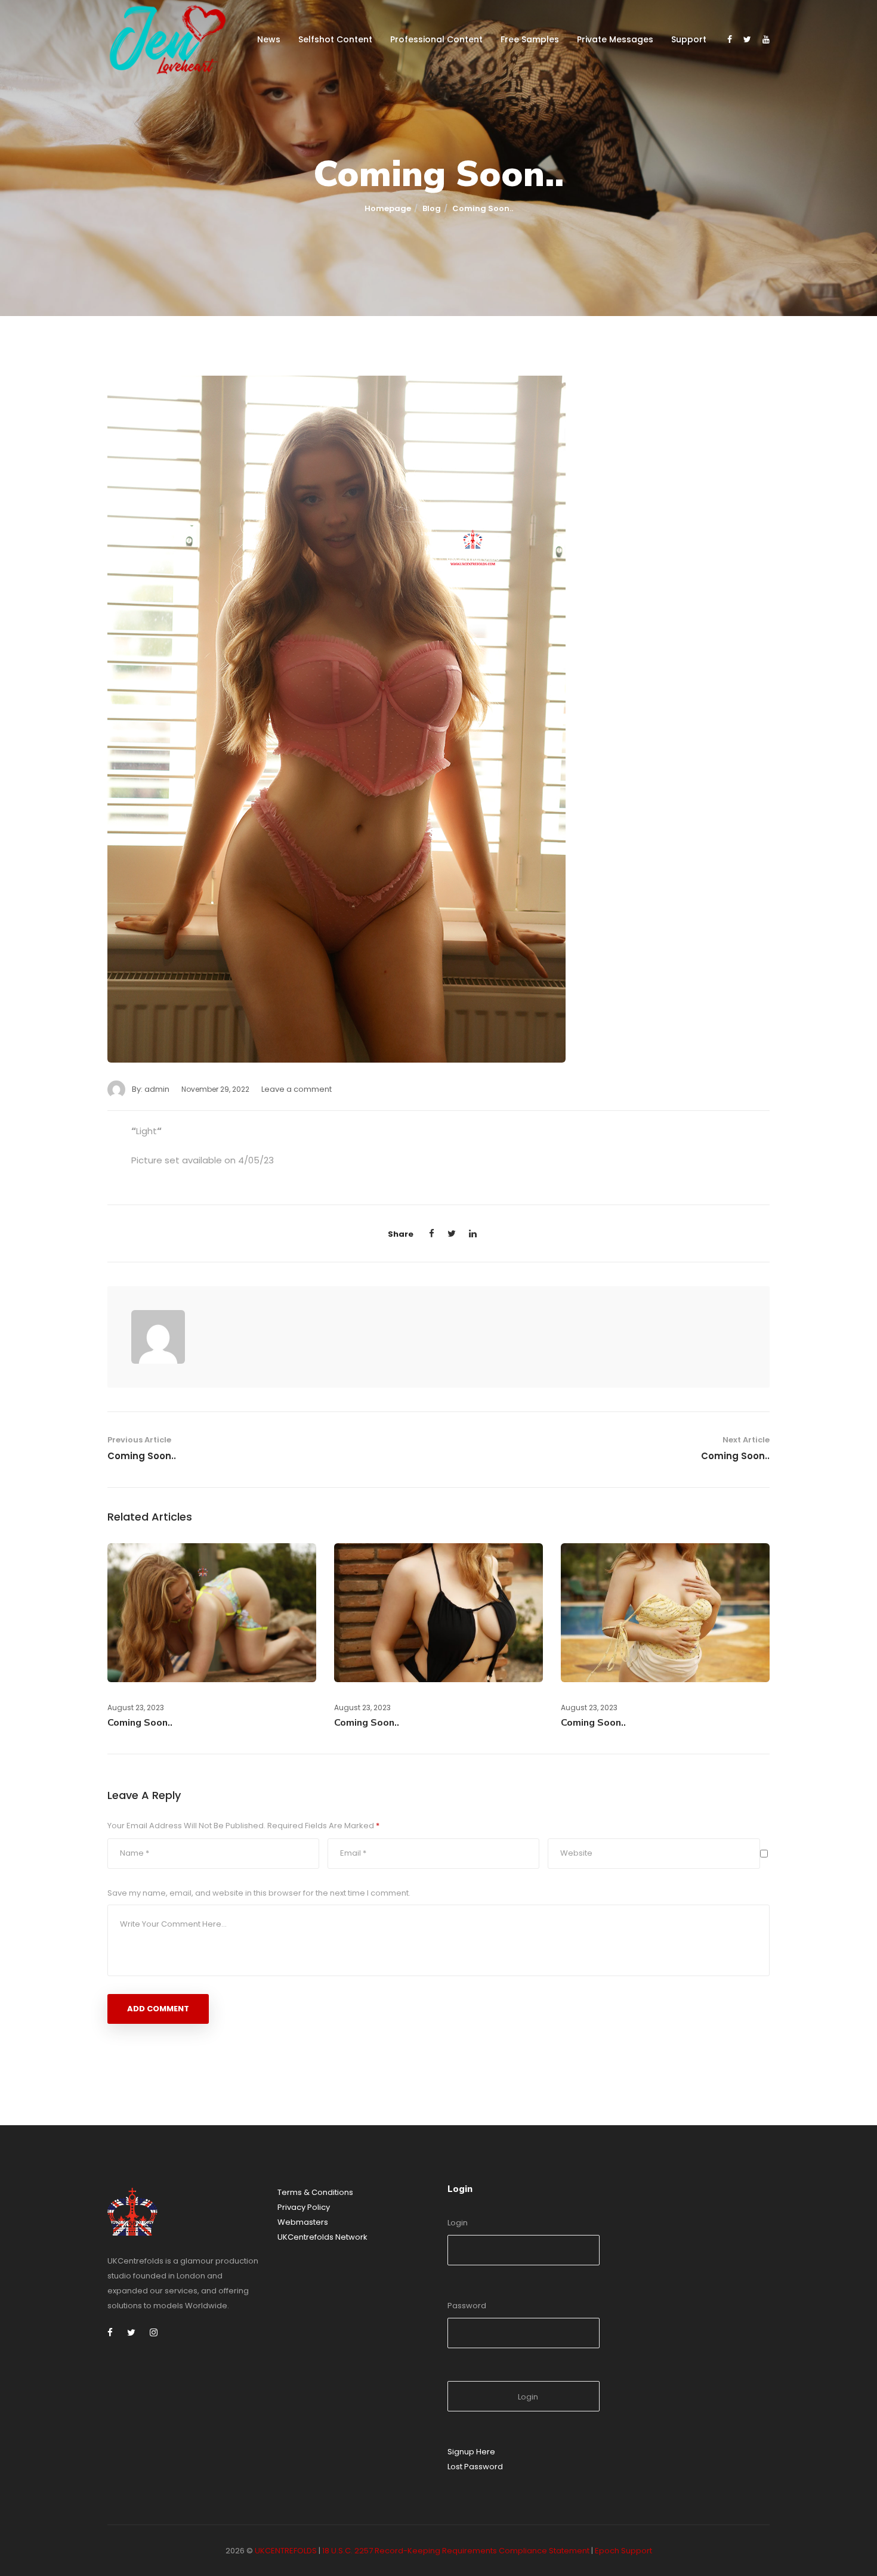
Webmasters (303, 2222)
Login (458, 2223)
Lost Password (475, 2467)
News (269, 39)
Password (467, 2306)
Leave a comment (297, 1089)
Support (689, 39)
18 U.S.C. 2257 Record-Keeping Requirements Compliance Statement (456, 2551)
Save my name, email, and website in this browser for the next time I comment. (259, 1893)
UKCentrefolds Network (322, 2237)
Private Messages (615, 39)
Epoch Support (623, 2551)
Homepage (388, 208)
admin (157, 1089)
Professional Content (436, 39)
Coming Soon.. (142, 1456)
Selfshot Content (335, 39)
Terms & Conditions (315, 2192)
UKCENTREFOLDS (286, 2551)
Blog (432, 208)
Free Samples (530, 39)
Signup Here (471, 2452)
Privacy (292, 2207)
